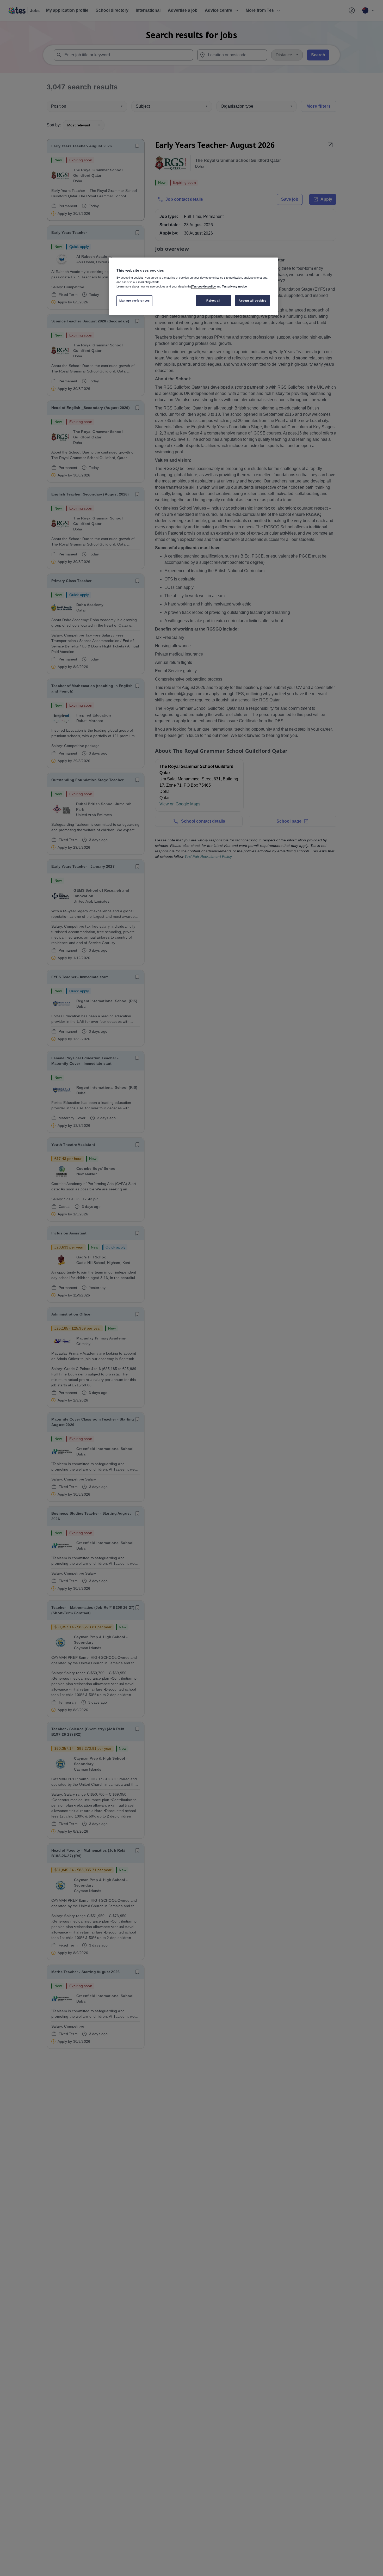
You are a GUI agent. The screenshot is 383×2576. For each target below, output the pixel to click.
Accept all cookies (252, 301)
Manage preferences (134, 301)
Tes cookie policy (204, 287)
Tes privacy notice (234, 287)
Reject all (213, 301)
